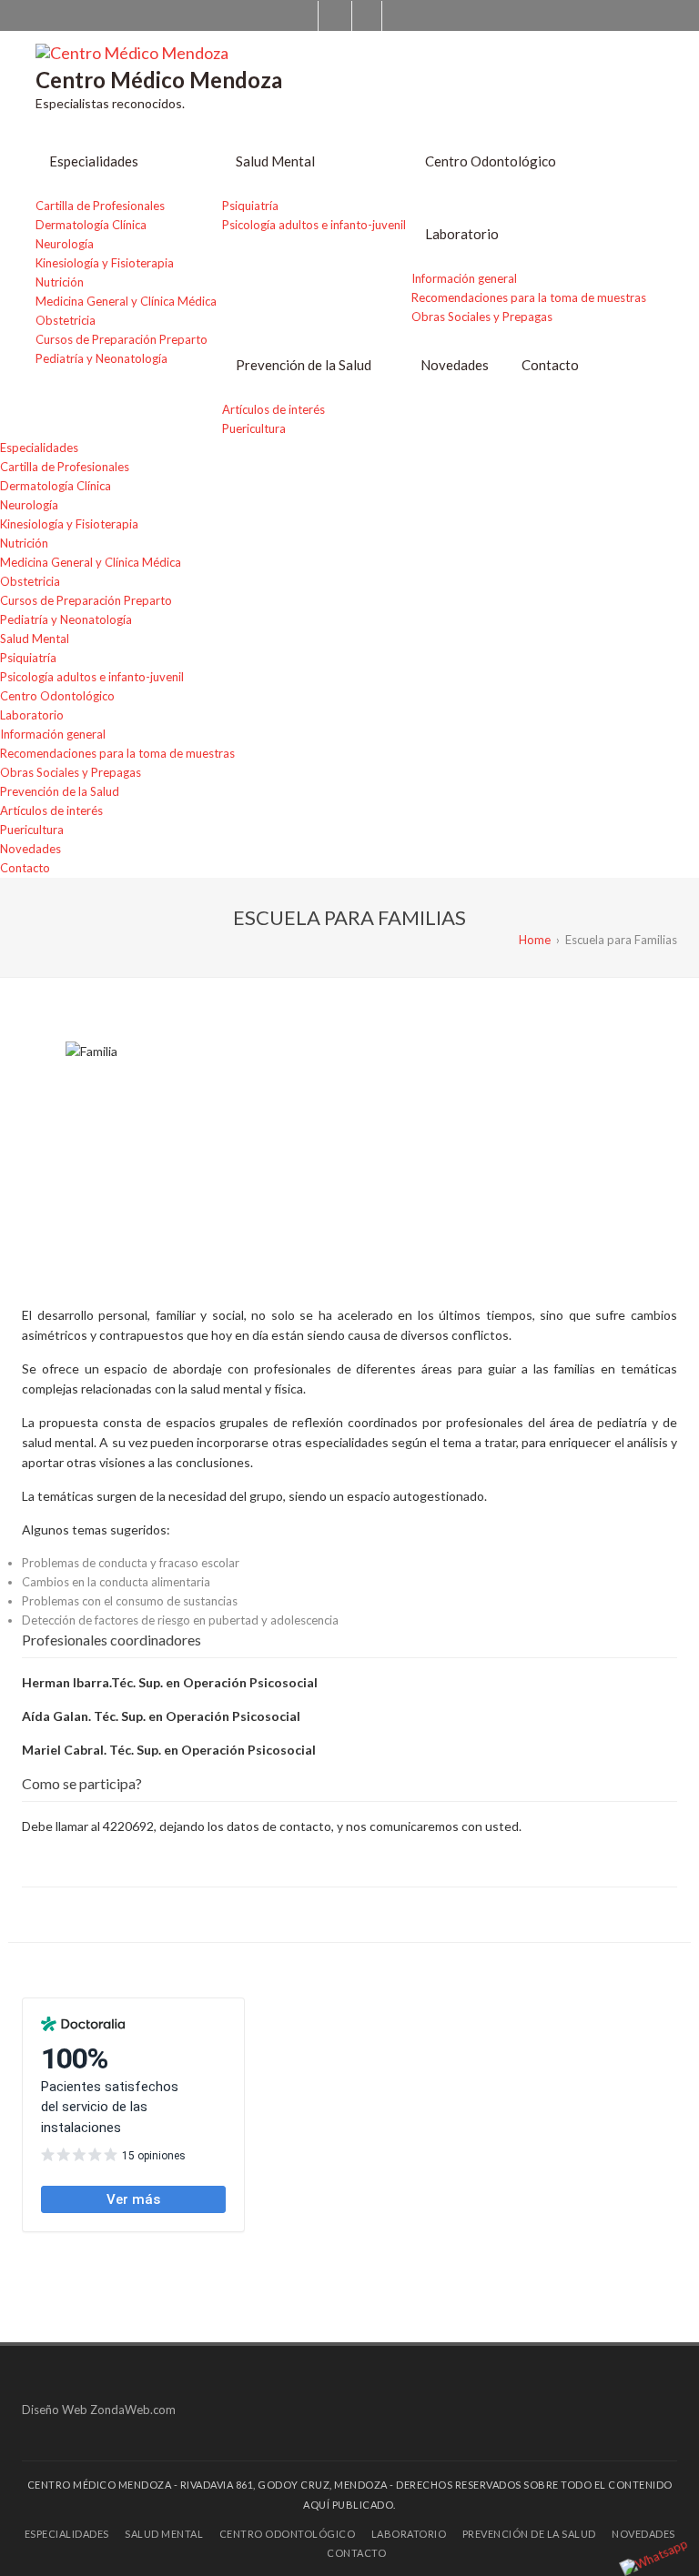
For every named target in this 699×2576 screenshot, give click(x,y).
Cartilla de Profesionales (100, 206)
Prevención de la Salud (304, 365)
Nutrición (60, 282)
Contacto (550, 365)
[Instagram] (367, 16)
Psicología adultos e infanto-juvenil (314, 225)
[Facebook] (333, 16)
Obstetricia (66, 320)
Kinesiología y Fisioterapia (105, 263)
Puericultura (254, 428)
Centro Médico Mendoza (159, 80)
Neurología (65, 244)
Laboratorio (462, 234)
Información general (464, 278)
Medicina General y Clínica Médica (126, 301)
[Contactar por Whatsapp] (654, 2557)
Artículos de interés (274, 409)
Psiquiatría (250, 206)
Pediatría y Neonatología (101, 358)
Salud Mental (275, 161)
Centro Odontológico (491, 161)
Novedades (455, 365)
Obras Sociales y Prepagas (482, 317)
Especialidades (94, 161)
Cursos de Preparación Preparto (122, 339)
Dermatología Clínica (91, 225)
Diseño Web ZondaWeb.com (99, 2410)
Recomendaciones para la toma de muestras (529, 297)
